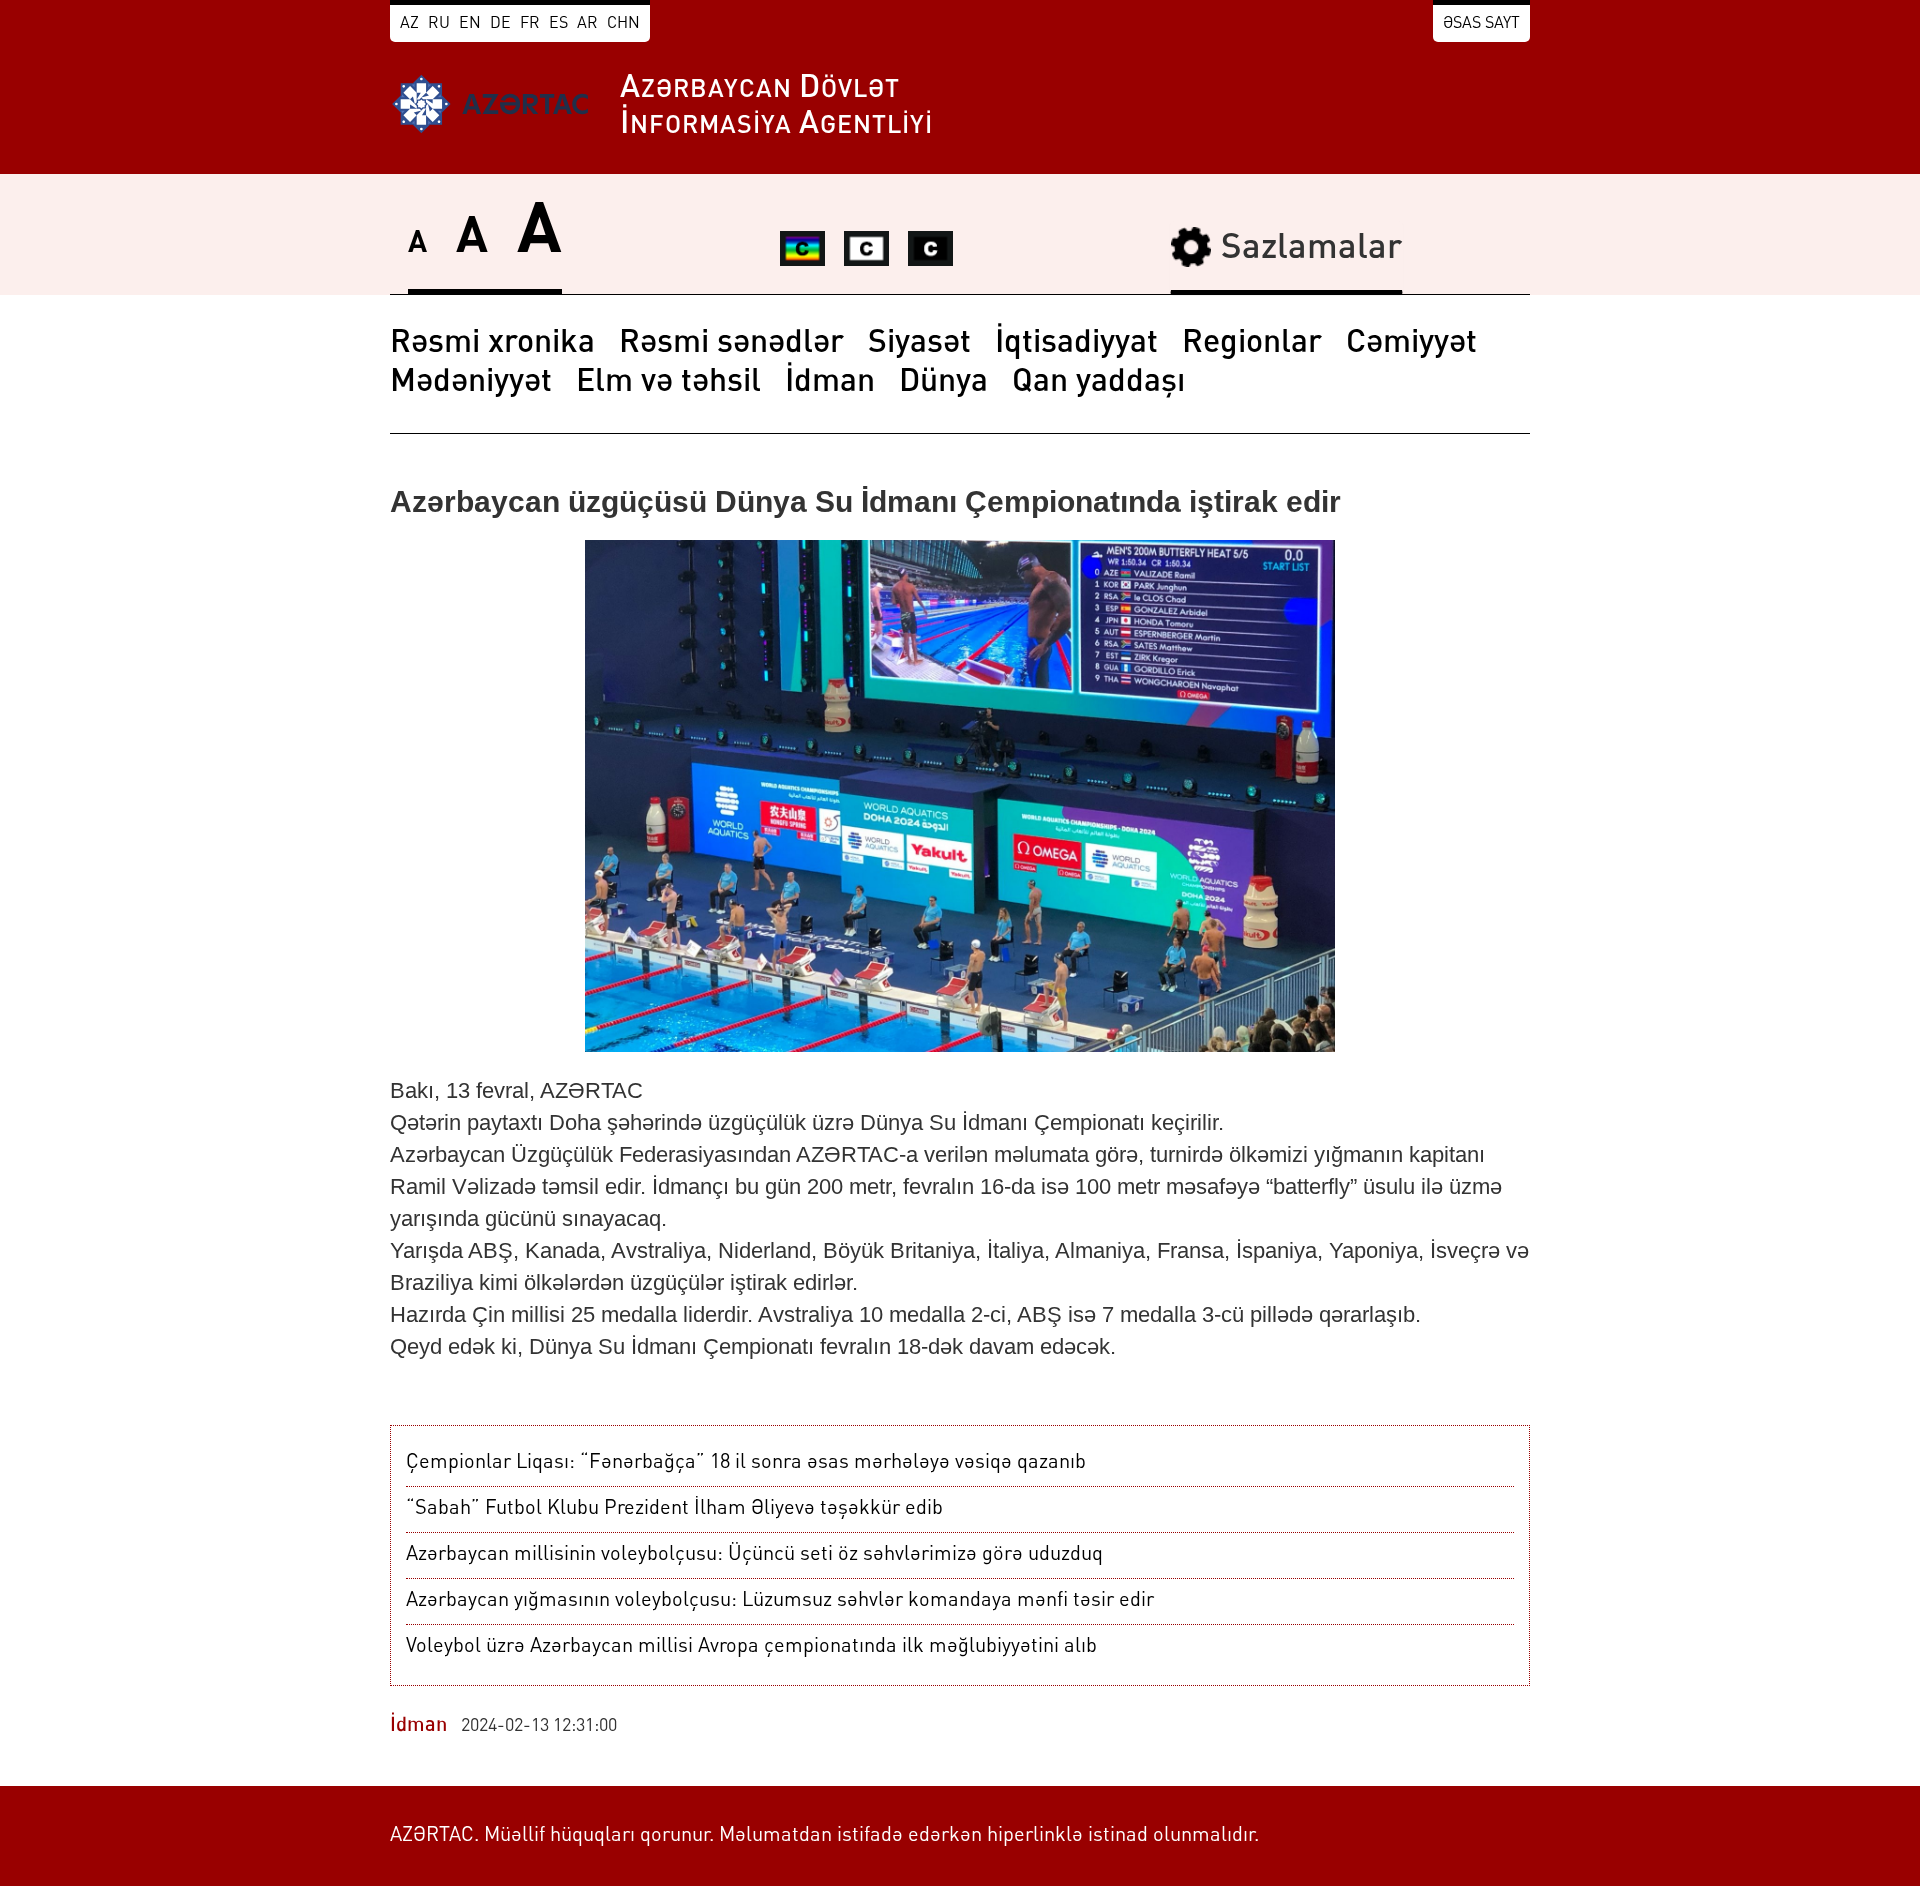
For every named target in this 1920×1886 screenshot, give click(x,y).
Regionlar (1252, 344)
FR (530, 24)
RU (439, 24)
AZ (409, 24)
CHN (623, 24)
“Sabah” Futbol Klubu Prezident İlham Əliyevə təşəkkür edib (674, 1509)
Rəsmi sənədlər (731, 344)
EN (470, 24)
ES (558, 24)
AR (587, 24)
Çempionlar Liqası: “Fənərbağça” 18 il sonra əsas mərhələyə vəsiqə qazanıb (746, 1463)
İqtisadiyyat (1076, 344)
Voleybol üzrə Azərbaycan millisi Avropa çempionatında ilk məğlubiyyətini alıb (751, 1647)
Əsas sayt (1481, 24)
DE (500, 24)
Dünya (943, 383)
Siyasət (919, 344)
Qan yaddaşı (1098, 383)
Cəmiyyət (1411, 344)
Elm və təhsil (668, 383)
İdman (830, 383)
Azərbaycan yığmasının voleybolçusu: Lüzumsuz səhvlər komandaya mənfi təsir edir (780, 1601)
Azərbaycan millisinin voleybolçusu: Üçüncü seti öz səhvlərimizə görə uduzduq (754, 1555)
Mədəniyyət (471, 383)
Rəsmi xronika (492, 344)
